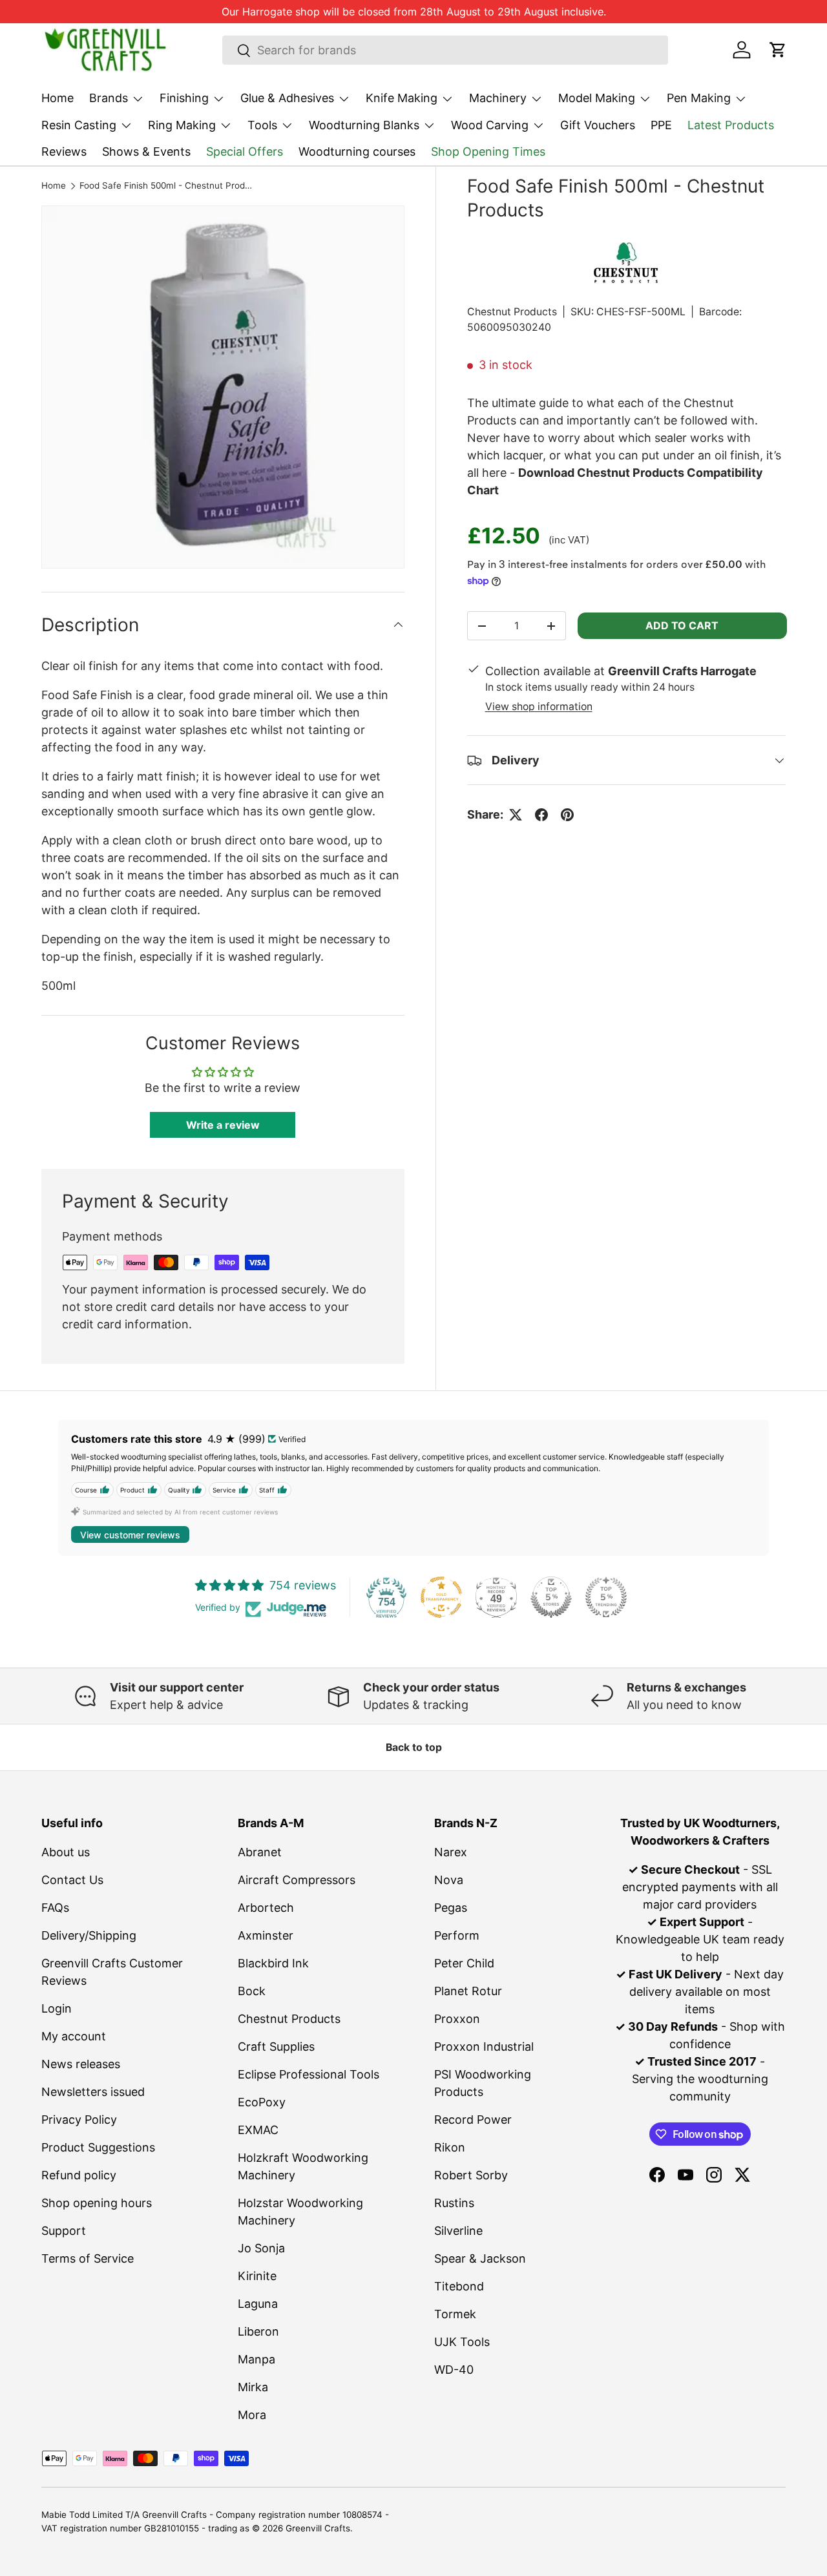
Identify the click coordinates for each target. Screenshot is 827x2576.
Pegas (451, 1908)
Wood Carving (490, 125)
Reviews (64, 152)
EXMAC (258, 2130)
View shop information (539, 707)
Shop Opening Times (488, 152)
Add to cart (682, 625)
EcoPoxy (262, 2102)
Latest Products (731, 125)
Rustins (454, 2203)
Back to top (414, 1747)
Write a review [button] (223, 1125)
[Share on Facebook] (541, 815)
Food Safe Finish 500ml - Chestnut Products (167, 186)
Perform (457, 1935)
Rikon (450, 2147)
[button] (778, 50)
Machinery (498, 98)
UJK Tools (462, 2342)
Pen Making (699, 98)
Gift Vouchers (598, 125)
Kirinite (257, 2276)
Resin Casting (79, 125)
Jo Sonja (261, 2248)
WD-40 (454, 2370)
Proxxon (457, 2019)
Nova (449, 1880)
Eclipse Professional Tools (309, 2074)
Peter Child (464, 1963)
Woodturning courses (357, 152)
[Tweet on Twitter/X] (516, 815)
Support (64, 2231)
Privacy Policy (79, 2120)
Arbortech (266, 1908)
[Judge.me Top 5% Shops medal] (551, 1597)
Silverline (458, 2231)
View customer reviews (130, 1535)
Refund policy (79, 2175)
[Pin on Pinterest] (567, 815)
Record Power (473, 2120)
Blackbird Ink (273, 1963)
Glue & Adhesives (287, 98)
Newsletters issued (93, 2092)
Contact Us (72, 1880)
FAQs (55, 1908)
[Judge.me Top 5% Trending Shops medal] (606, 1597)
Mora (252, 2415)
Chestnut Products (512, 312)
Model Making (597, 98)
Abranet (260, 1852)
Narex (451, 1852)
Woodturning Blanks (364, 125)
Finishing (184, 98)
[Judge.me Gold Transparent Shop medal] (441, 1597)
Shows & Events (146, 152)
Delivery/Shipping (89, 1935)
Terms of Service (88, 2258)
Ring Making (182, 125)
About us (66, 1852)
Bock (252, 1991)
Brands (109, 98)
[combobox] (445, 50)
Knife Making (402, 98)
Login (57, 2008)
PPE (661, 125)
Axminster (266, 1935)
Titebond (459, 2286)
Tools (262, 125)
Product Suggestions (98, 2147)
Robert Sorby (471, 2175)
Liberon (258, 2331)
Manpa (256, 2359)
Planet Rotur (468, 1991)
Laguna (258, 2304)
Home (58, 98)
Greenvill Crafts (318, 2528)
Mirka (253, 2387)
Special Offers (245, 152)
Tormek (455, 2314)
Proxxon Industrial (484, 2047)
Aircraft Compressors (297, 1880)
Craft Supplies (276, 2047)
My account (74, 2036)
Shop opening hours (97, 2203)
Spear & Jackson (480, 2258)
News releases (81, 2064)
